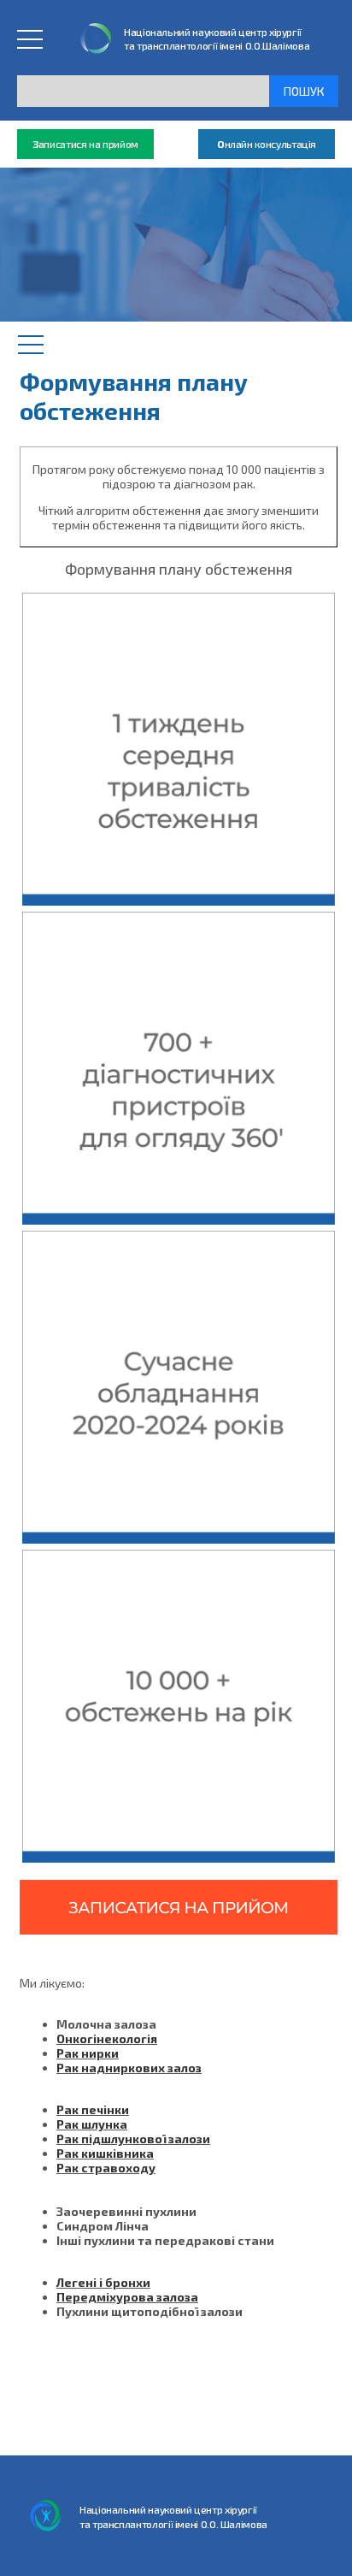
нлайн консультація (267, 144)
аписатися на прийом (85, 144)
